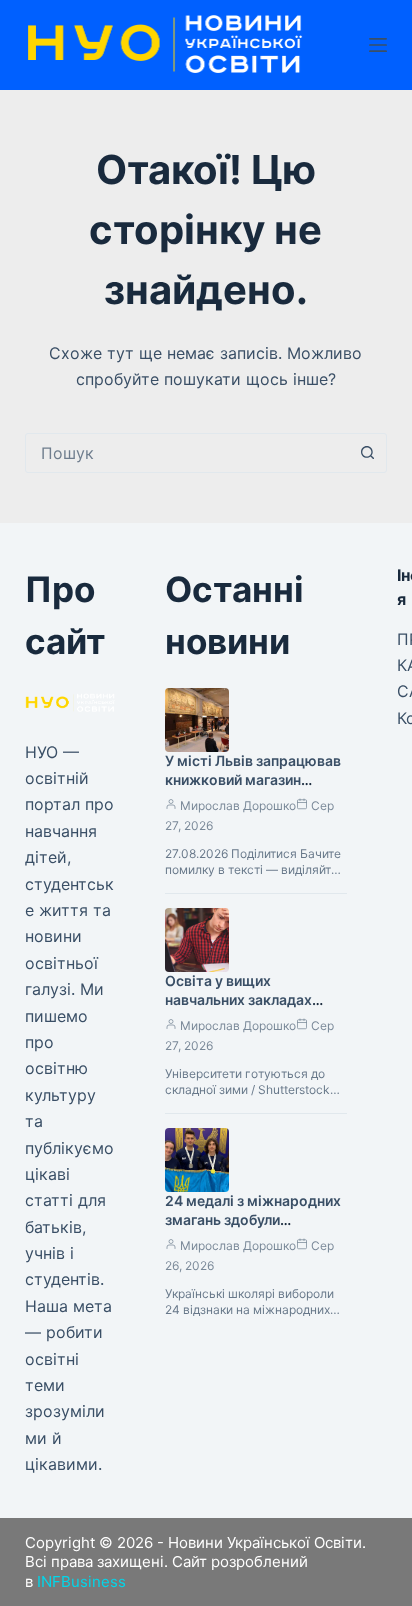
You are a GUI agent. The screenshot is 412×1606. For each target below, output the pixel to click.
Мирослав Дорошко (238, 805)
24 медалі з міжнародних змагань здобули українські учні (253, 1219)
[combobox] (187, 453)
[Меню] (378, 45)
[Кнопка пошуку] (367, 453)
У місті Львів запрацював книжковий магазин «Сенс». (253, 779)
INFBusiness (81, 1581)
